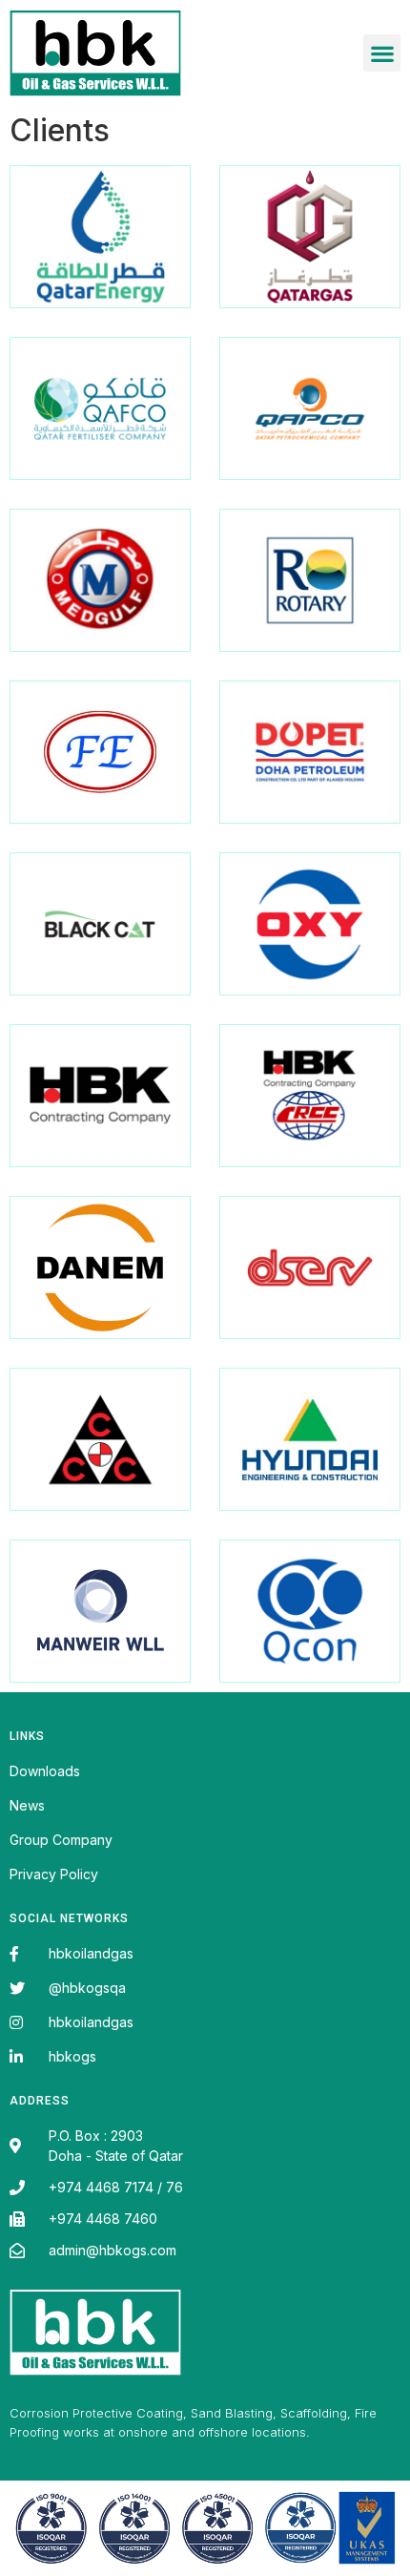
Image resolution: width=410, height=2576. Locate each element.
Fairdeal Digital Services (97, 2435)
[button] (382, 53)
